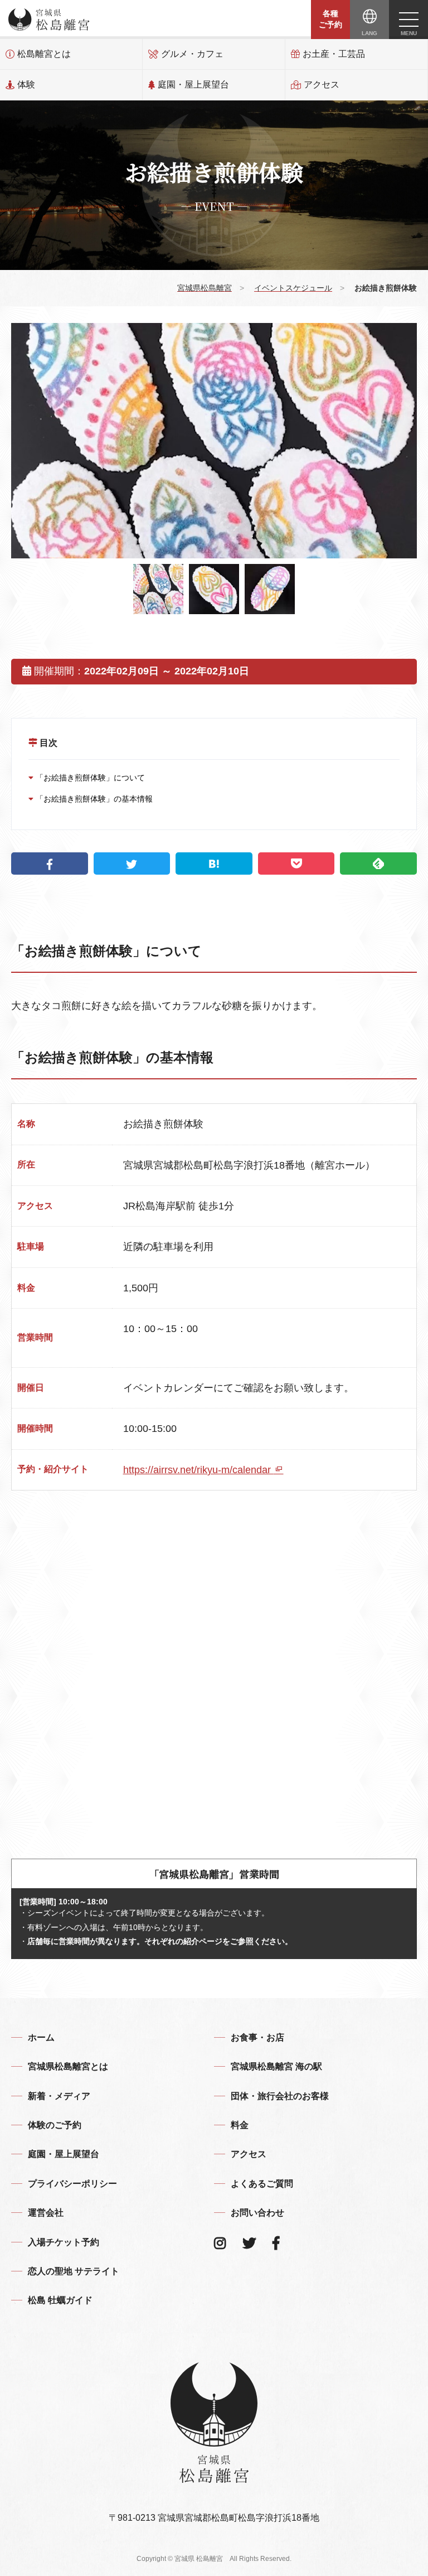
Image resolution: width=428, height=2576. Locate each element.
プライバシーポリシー (72, 2184)
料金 (240, 2125)
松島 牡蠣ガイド (60, 2300)
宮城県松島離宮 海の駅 (276, 2066)
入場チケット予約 (64, 2242)
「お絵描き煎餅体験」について (89, 778)
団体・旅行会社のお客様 (280, 2096)
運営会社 (46, 2213)
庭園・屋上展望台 (193, 85)
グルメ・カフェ (192, 54)
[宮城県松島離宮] (49, 20)
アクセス (322, 85)
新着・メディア (59, 2096)
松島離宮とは (44, 54)
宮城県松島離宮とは (68, 2066)
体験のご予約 (55, 2125)
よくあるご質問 (262, 2184)
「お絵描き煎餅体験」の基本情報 (93, 799)
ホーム (41, 2037)
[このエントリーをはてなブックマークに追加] (214, 864)
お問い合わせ (257, 2213)
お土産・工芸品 (334, 54)
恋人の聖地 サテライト (74, 2271)
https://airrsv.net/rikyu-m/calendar (198, 1470)
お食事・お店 (257, 2037)
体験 (26, 85)
